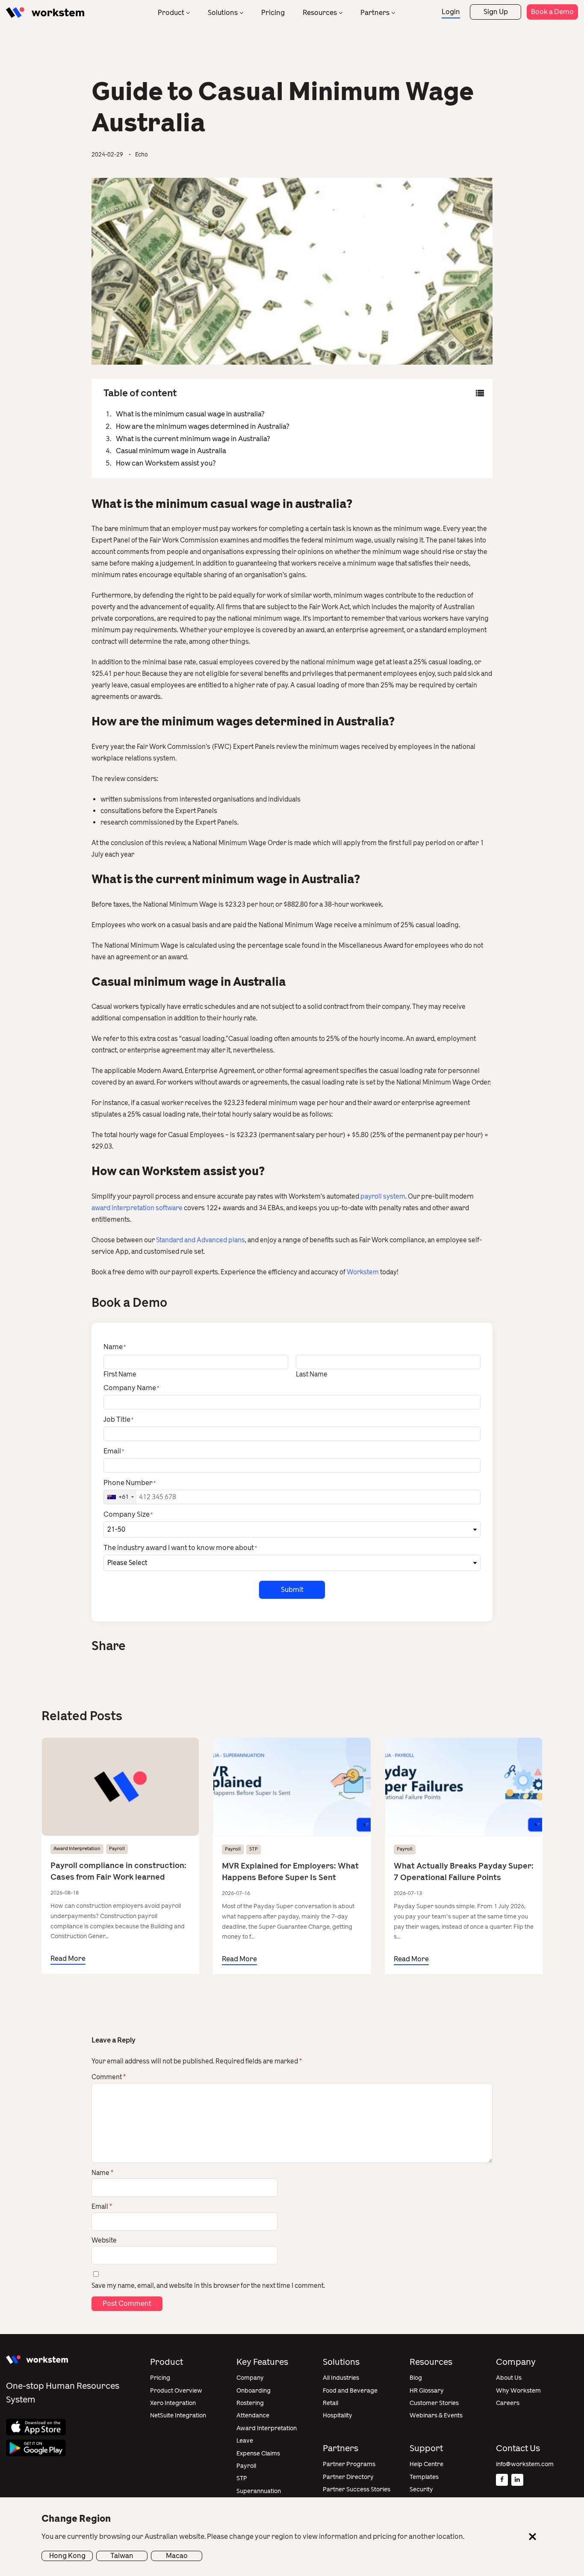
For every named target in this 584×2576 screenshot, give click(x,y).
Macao (177, 2556)
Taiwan (122, 2556)
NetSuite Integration (178, 2415)
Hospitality (338, 2415)
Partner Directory (348, 2477)
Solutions (223, 13)
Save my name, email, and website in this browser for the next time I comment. (208, 2286)
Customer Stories (434, 2403)
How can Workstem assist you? (166, 463)
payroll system (383, 1197)
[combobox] (120, 1497)
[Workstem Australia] (45, 13)
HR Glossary (427, 2391)
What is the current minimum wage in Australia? (193, 439)
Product (171, 13)
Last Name (312, 1374)
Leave (245, 2441)
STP (254, 1849)
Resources (320, 13)
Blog (416, 2378)
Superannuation (259, 2491)
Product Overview (176, 2391)
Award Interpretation (77, 1849)
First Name (120, 1374)
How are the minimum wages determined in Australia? (203, 426)
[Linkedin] (517, 2480)
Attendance (253, 2415)
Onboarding (254, 2391)
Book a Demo (552, 12)
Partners (375, 13)
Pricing (273, 13)
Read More (68, 1959)
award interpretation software (137, 1208)
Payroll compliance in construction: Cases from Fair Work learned (118, 1871)
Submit (292, 1590)
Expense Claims (258, 2454)
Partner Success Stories (357, 2489)
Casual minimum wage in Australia (171, 451)
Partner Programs (349, 2464)
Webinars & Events (436, 2415)
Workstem (363, 1272)
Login (451, 12)
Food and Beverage (350, 2391)
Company (250, 2378)
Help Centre (426, 2464)
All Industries (341, 2378)
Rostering (250, 2403)
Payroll (117, 1849)
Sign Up (496, 12)
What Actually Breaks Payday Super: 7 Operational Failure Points (464, 1872)
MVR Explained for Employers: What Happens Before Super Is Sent (290, 1872)
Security (421, 2489)
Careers (508, 2403)
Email (102, 2207)
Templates (424, 2477)
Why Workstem (518, 2391)
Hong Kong (67, 2556)
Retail (330, 2403)
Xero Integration (173, 2403)
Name (102, 2173)
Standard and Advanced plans (201, 1240)
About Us (509, 2378)
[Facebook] (502, 2480)
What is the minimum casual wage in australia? (190, 414)
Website (104, 2240)
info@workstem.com (525, 2464)
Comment (109, 2077)
